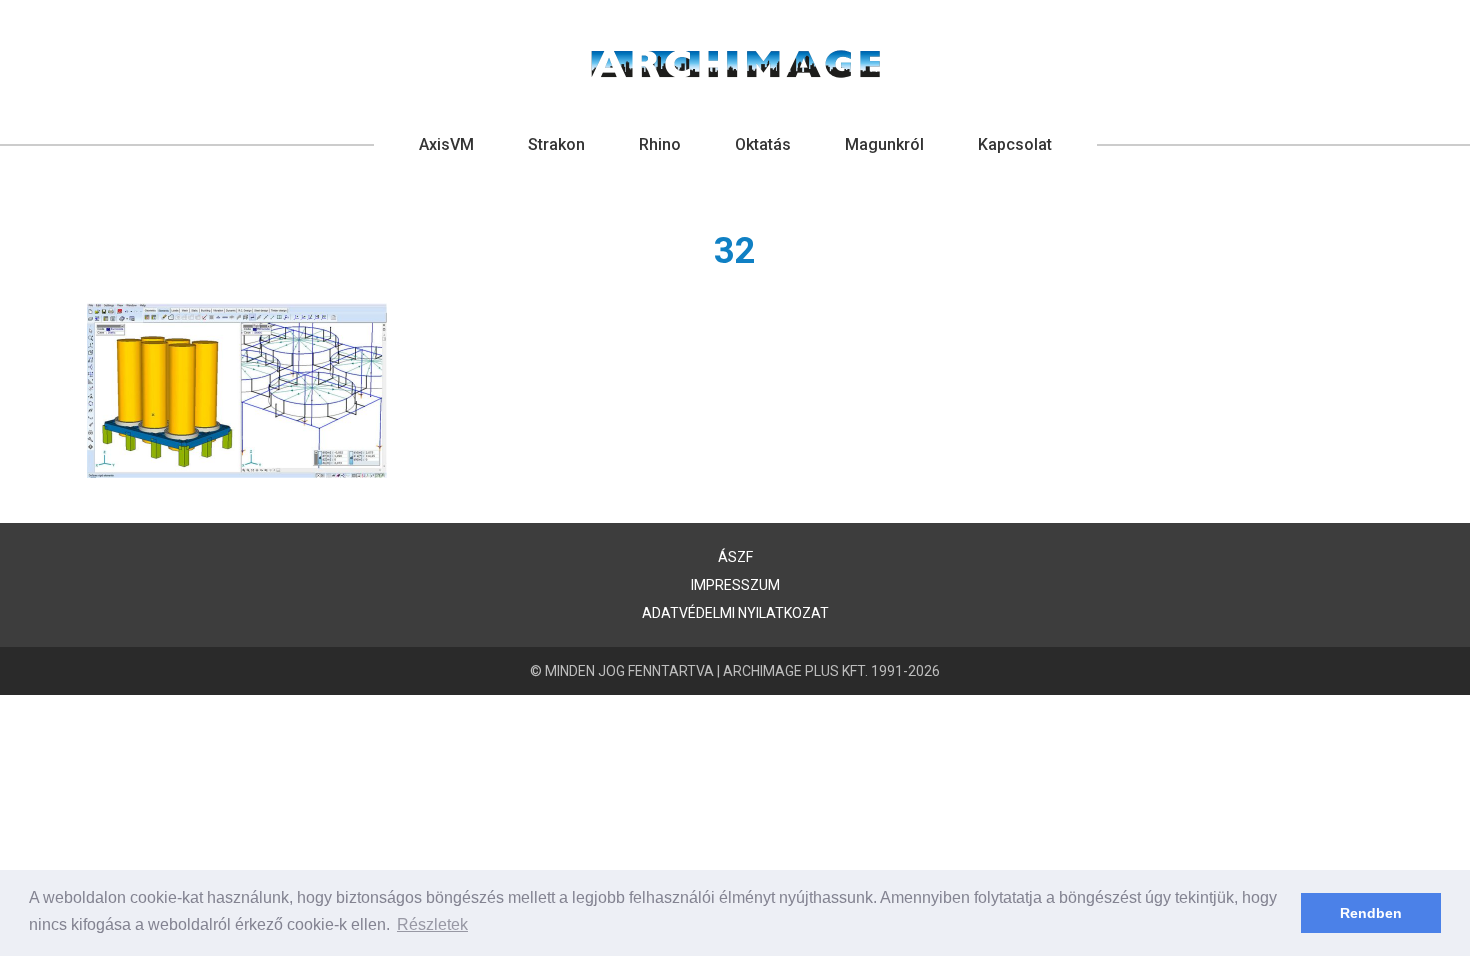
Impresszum (735, 585)
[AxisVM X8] (735, 64)
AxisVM (446, 144)
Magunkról (884, 144)
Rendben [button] (1371, 913)
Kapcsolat (1015, 144)
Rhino (660, 144)
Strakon (556, 144)
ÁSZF (735, 557)
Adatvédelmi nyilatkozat (735, 613)
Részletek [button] (432, 924)
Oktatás (763, 144)
